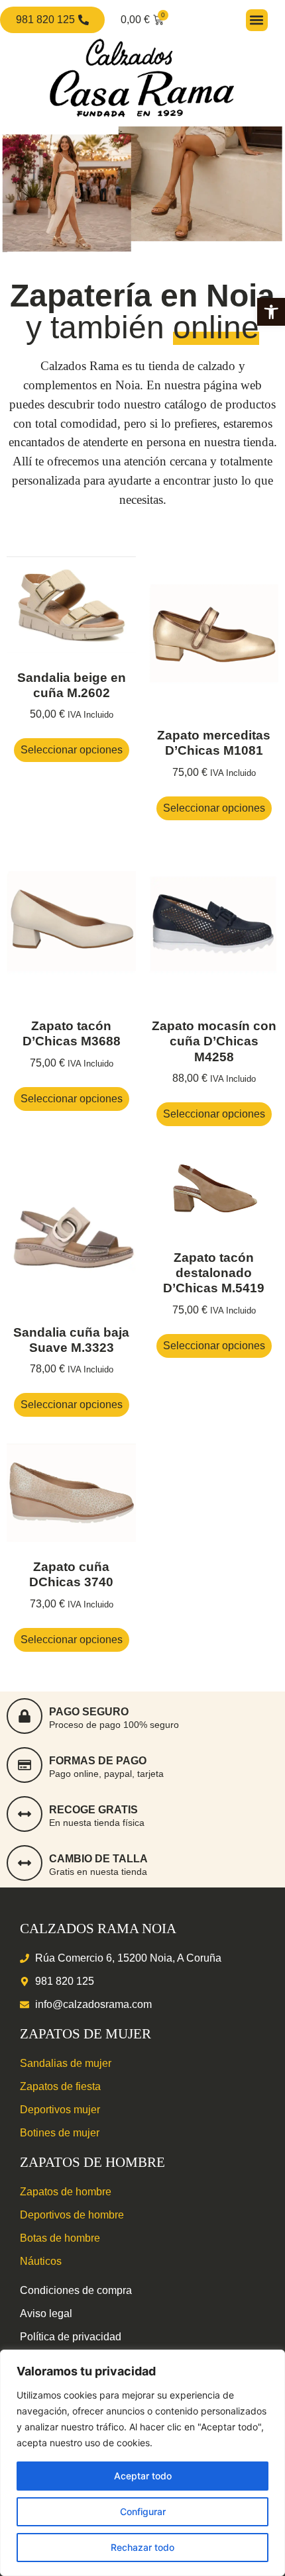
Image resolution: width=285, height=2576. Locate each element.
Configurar (143, 2511)
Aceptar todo (143, 2476)
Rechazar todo (142, 2547)
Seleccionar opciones (72, 750)
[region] (142, 2463)
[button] (271, 312)
